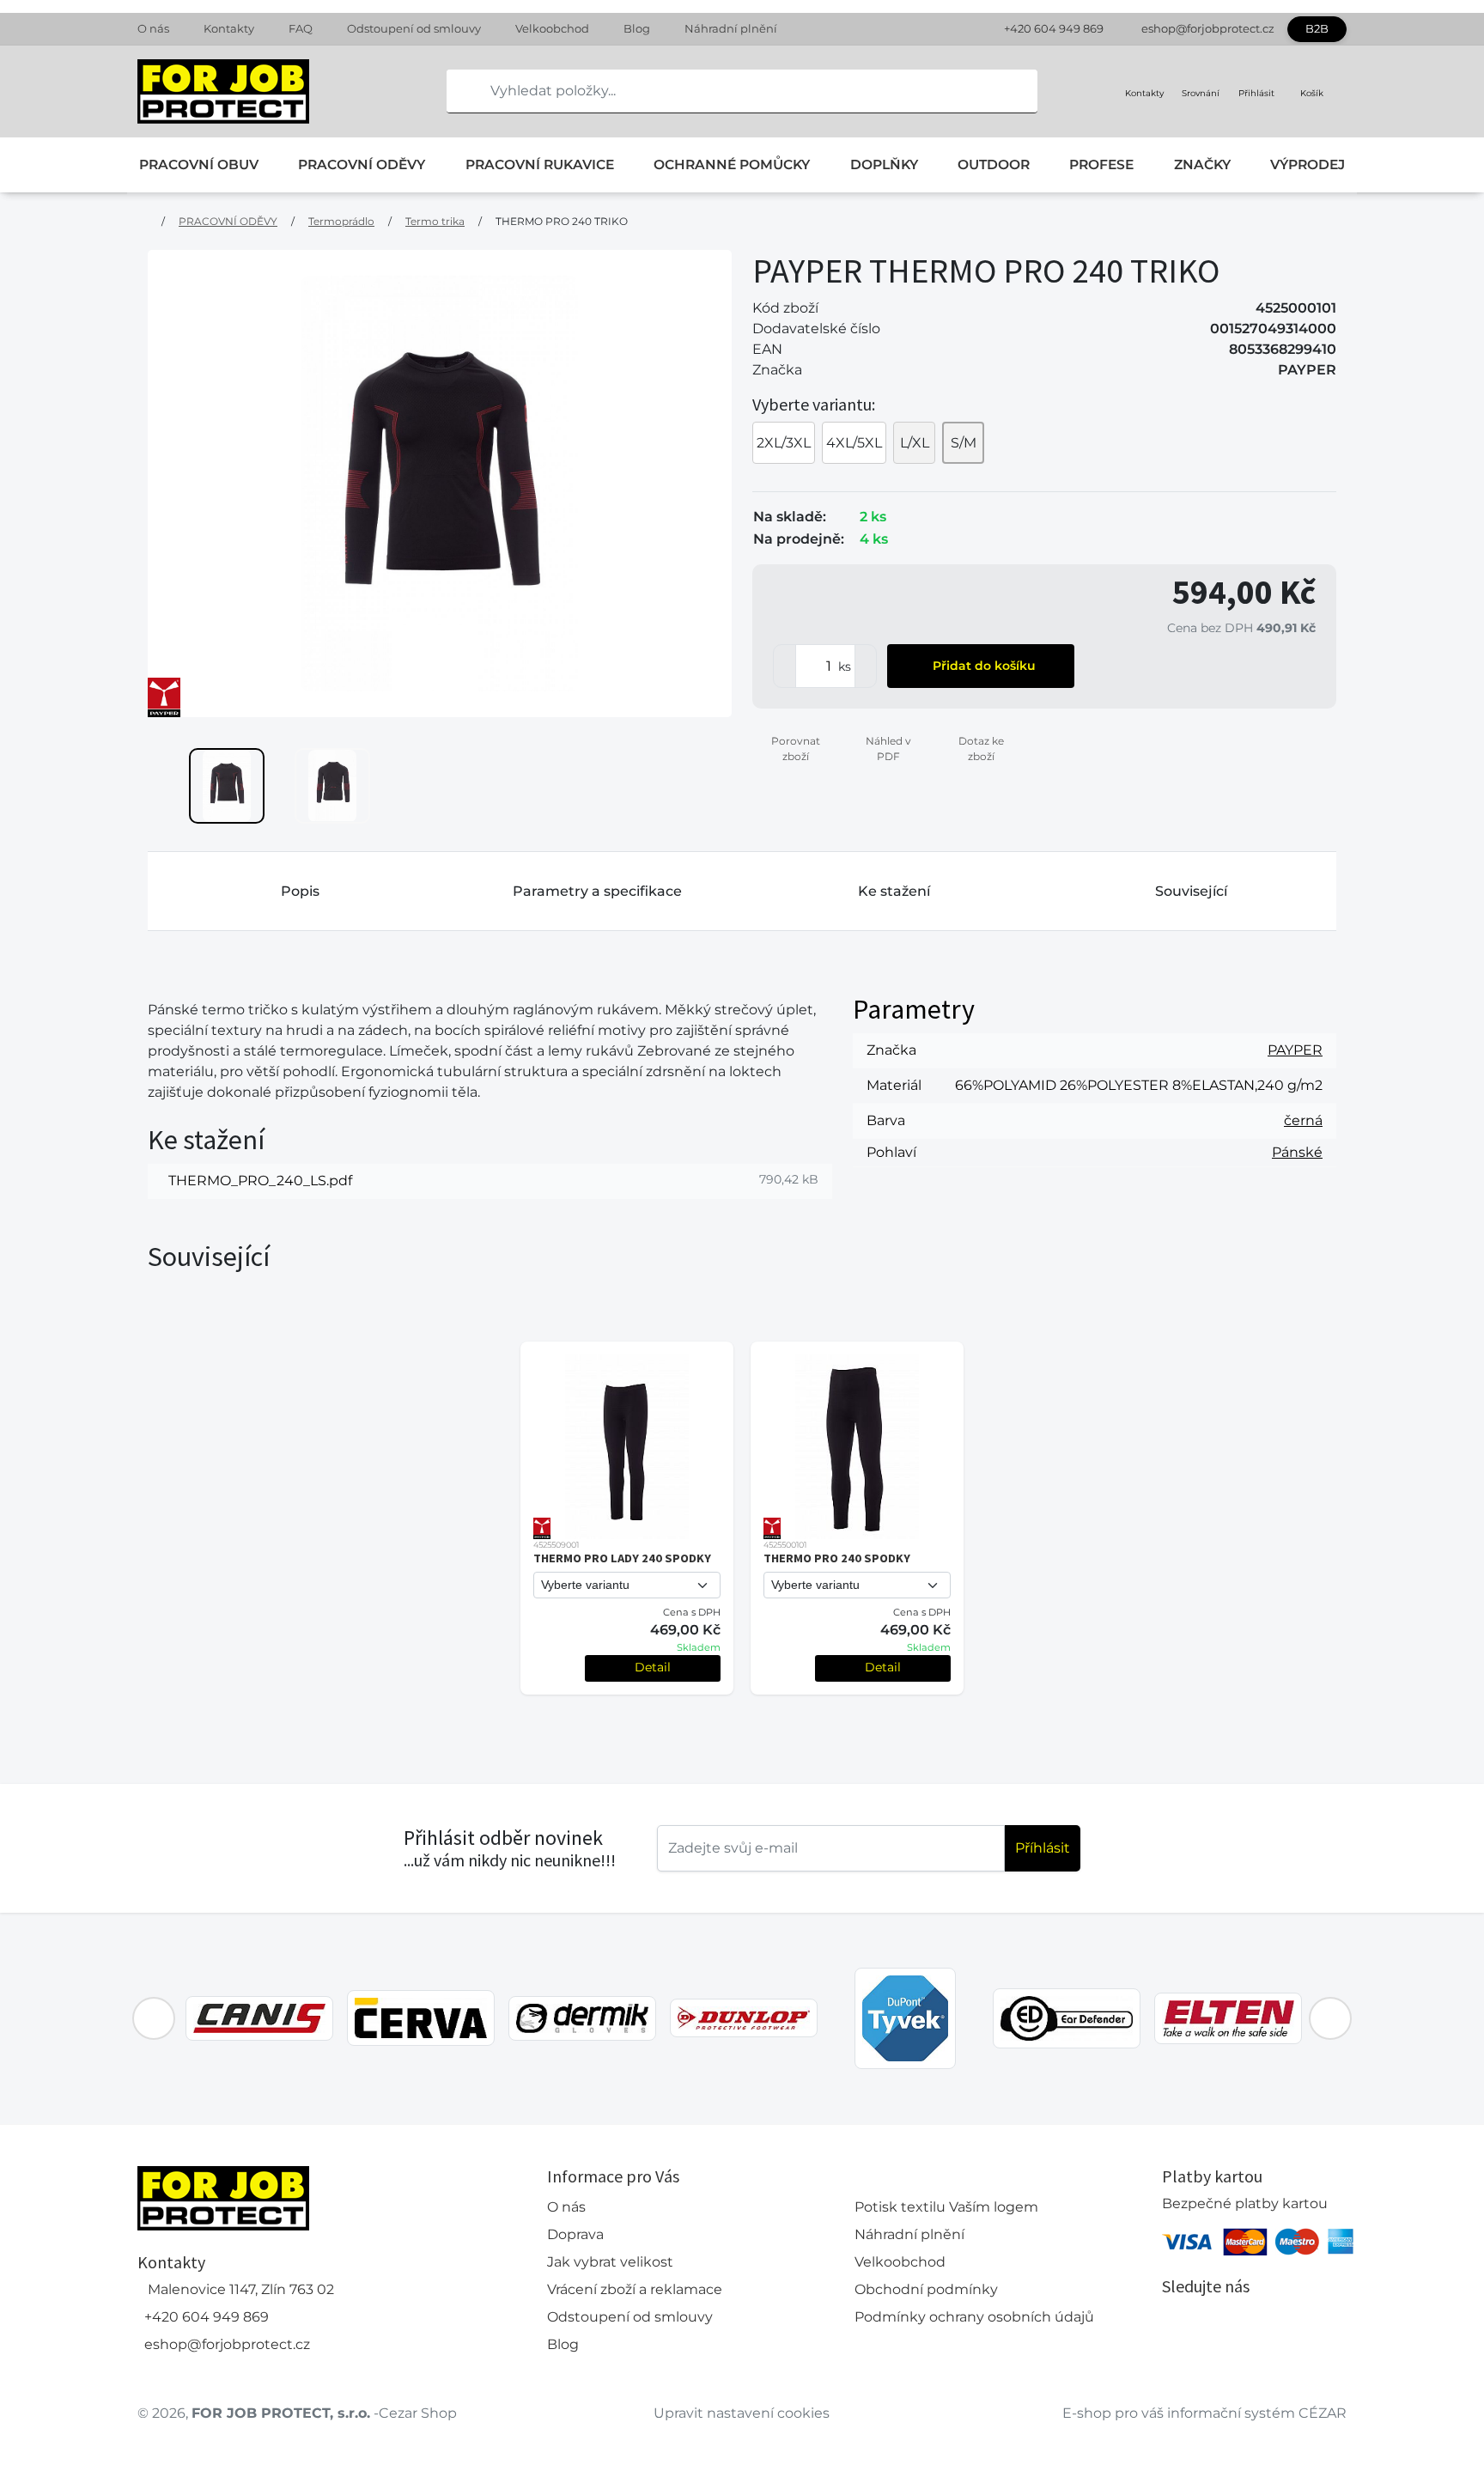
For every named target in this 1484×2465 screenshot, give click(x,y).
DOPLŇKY (884, 164)
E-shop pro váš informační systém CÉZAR (1204, 2413)
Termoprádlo (341, 221)
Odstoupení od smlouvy (414, 28)
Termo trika (435, 221)
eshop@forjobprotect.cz (1208, 28)
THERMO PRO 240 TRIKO (562, 221)
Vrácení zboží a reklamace (635, 2289)
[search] (460, 91)
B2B (1317, 28)
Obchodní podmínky (926, 2289)
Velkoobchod (552, 28)
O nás (153, 28)
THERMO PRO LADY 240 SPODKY (622, 1558)
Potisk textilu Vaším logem (946, 2207)
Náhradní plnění (731, 28)
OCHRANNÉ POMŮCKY (732, 164)
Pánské (1297, 1152)
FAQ (301, 28)
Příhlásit (1043, 1848)
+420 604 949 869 (1054, 28)
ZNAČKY (1202, 164)
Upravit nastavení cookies (742, 2413)
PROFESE (1101, 164)
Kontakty (229, 28)
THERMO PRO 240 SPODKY (837, 1558)
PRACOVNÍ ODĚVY (362, 164)
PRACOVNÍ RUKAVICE (540, 164)
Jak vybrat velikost (610, 2262)
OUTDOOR (994, 164)
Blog (637, 28)
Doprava (575, 2234)
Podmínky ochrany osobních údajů (974, 2317)
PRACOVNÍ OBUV (199, 164)
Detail (653, 1667)
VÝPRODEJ (1308, 164)
